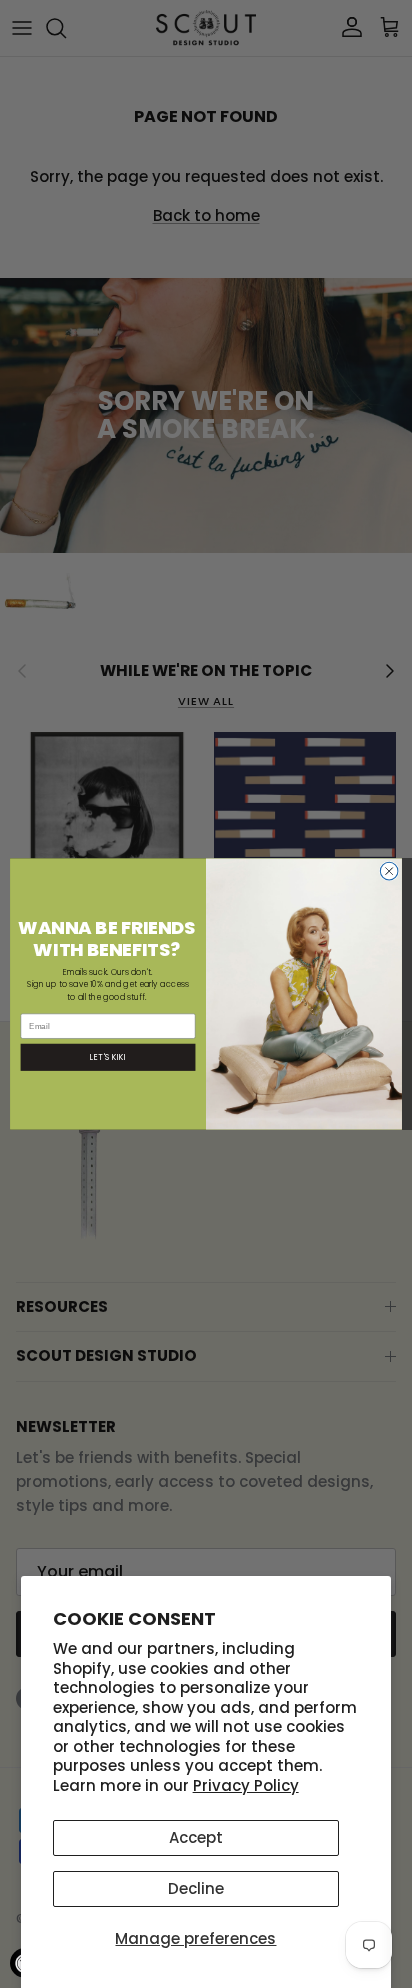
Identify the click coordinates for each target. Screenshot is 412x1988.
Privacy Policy (246, 1785)
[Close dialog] (389, 871)
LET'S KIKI (107, 1057)
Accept (196, 1837)
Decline (196, 1888)
